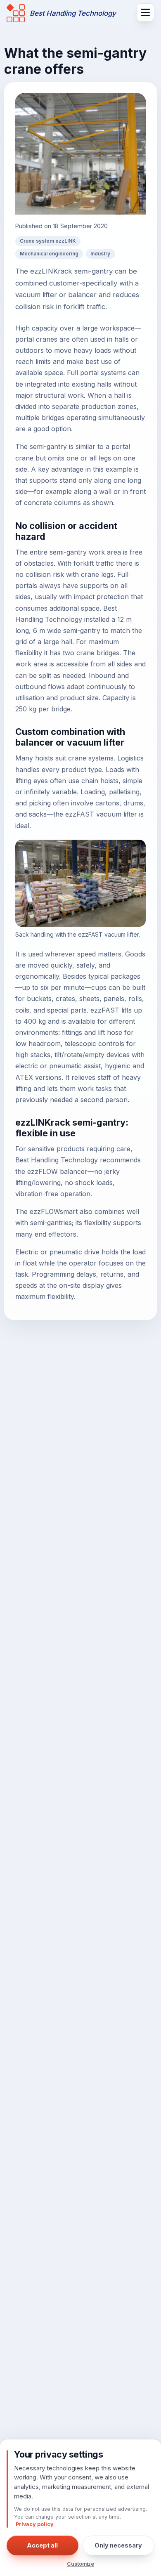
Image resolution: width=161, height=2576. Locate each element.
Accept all (42, 2545)
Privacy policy (35, 2524)
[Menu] (145, 12)
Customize (80, 2564)
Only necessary (119, 2545)
